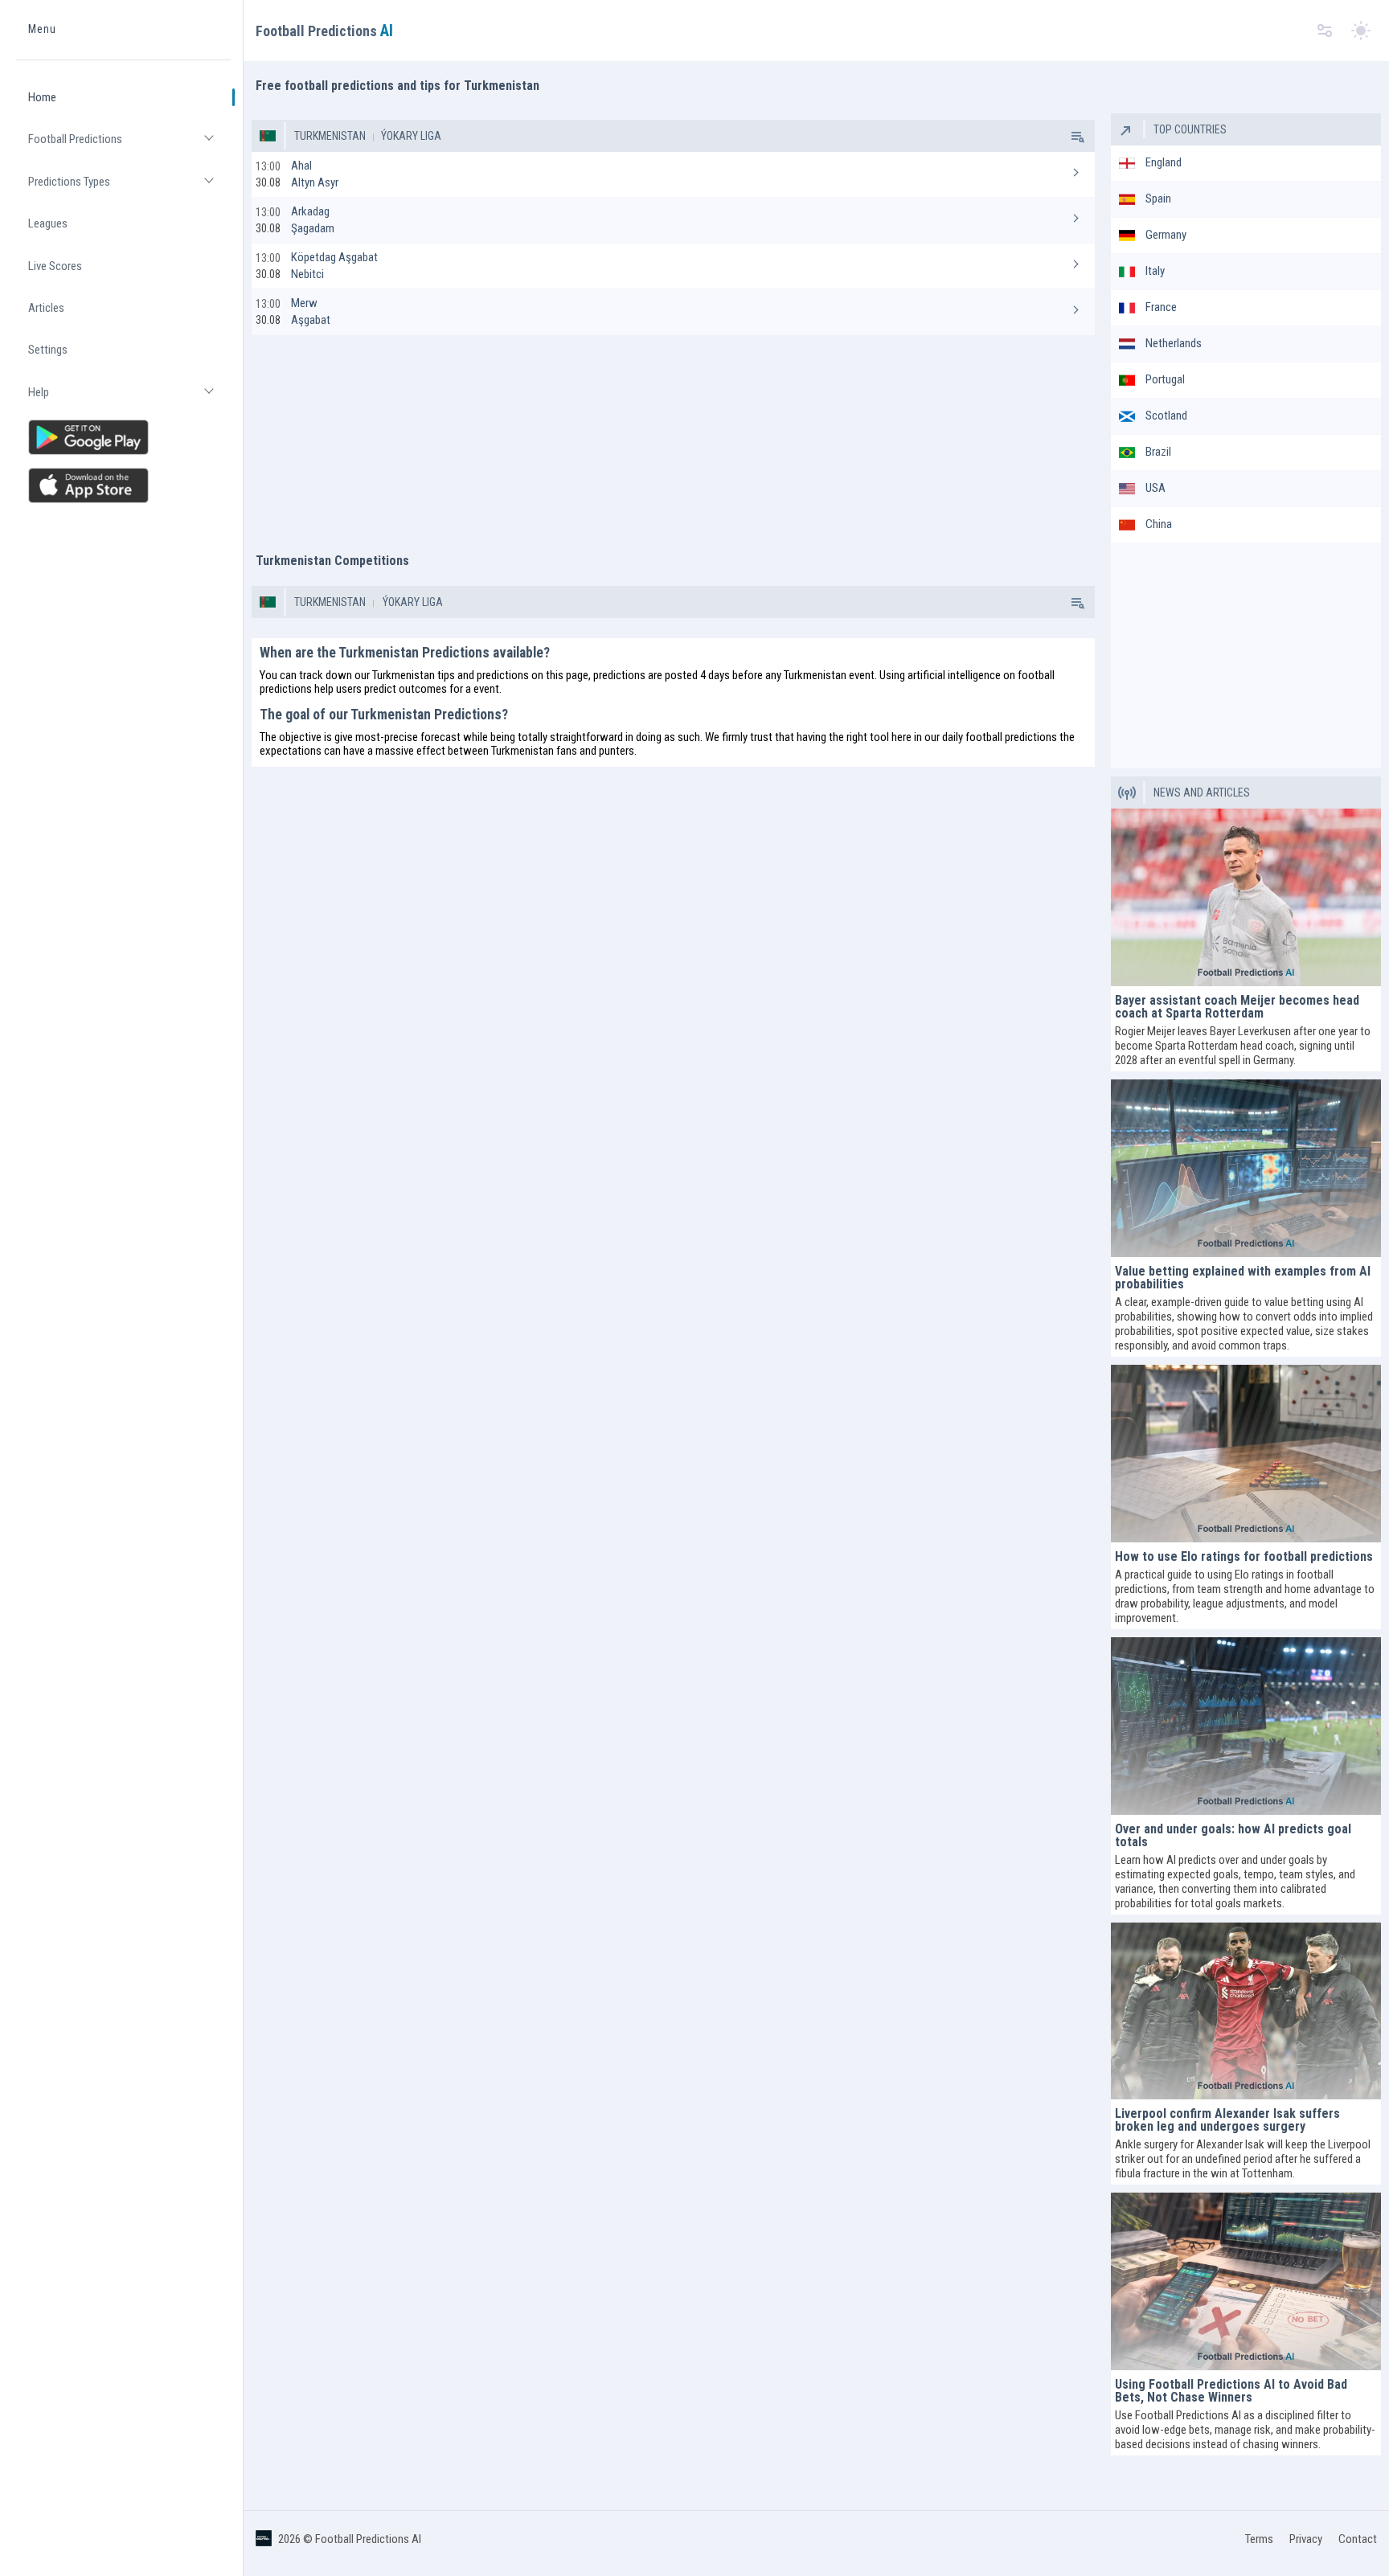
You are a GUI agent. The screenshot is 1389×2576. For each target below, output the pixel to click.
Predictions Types (129, 188)
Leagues (48, 223)
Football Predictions (129, 146)
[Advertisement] (673, 436)
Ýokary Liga (410, 136)
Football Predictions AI (368, 2539)
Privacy (1306, 2539)
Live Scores (55, 266)
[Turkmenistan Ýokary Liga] (1076, 136)
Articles (46, 308)
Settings (48, 350)
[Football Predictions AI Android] (123, 437)
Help (129, 399)
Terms (1259, 2539)
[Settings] (1325, 31)
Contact (1358, 2539)
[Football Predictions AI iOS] (123, 485)
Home (42, 97)
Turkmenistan (330, 136)
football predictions (1011, 737)
